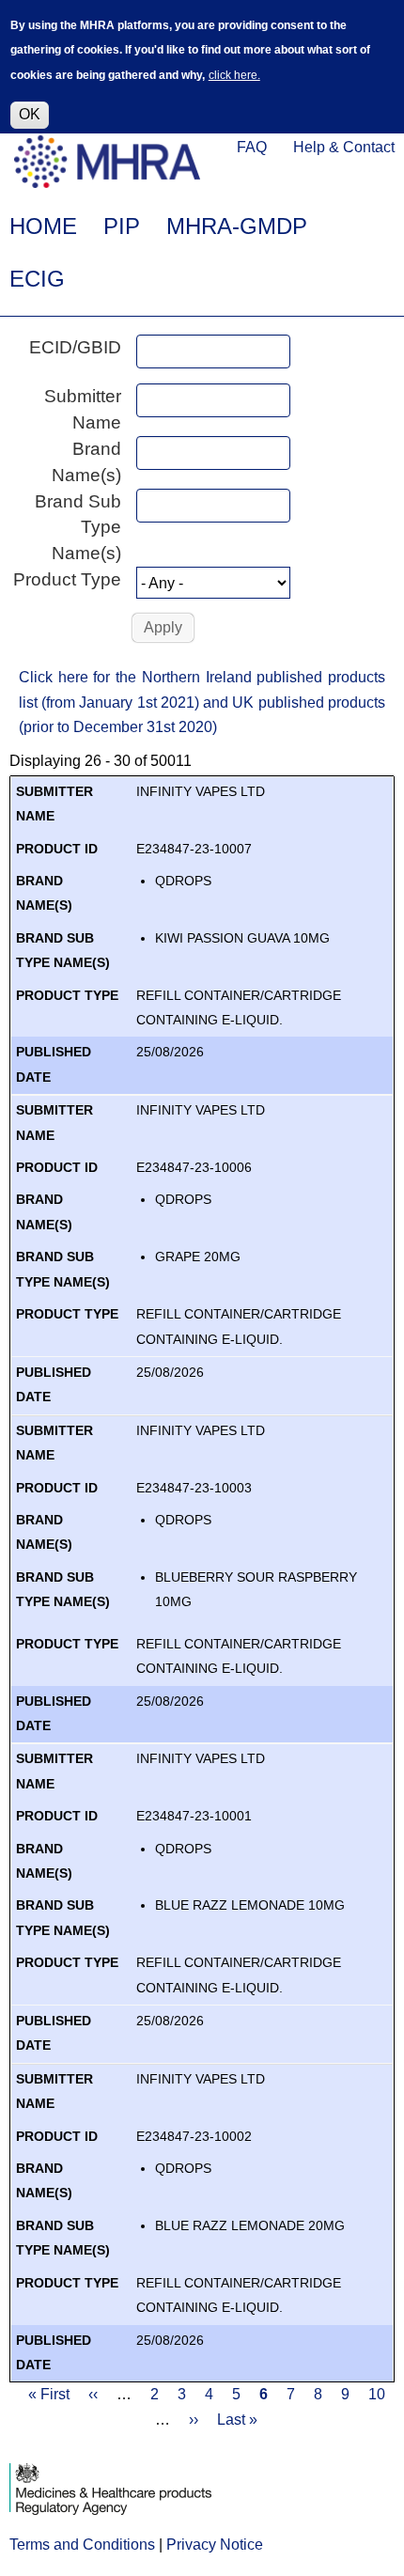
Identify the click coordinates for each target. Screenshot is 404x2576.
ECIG (37, 279)
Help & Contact (344, 147)
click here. (234, 75)
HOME (43, 226)
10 (377, 2394)
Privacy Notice (215, 2545)
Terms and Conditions (82, 2545)
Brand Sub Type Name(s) (78, 528)
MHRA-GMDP (237, 226)
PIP (122, 226)
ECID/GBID (75, 347)
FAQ (252, 147)
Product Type (67, 579)
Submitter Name (83, 409)
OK (30, 114)
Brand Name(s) (86, 462)
